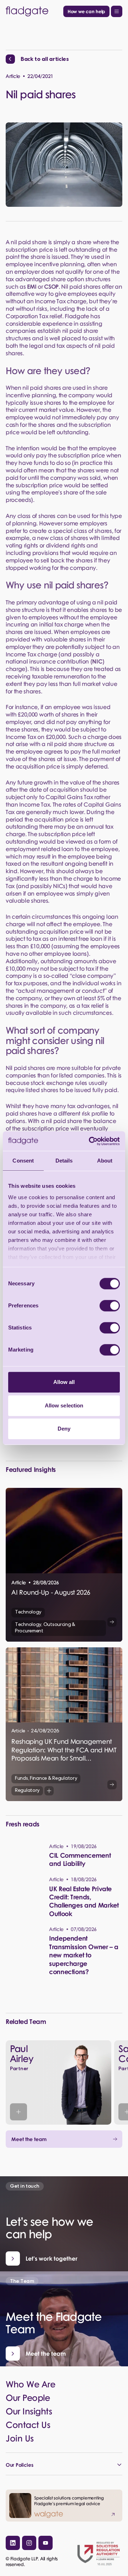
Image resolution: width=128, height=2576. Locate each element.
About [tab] (105, 1161)
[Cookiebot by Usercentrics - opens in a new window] (90, 1141)
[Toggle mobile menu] (117, 11)
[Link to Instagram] (29, 2543)
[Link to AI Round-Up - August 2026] (64, 1565)
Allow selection (64, 1405)
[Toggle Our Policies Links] (64, 2465)
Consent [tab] (23, 1161)
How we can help (86, 11)
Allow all (64, 1382)
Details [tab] (64, 1161)
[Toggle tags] (49, 1791)
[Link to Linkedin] (13, 2543)
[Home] (33, 11)
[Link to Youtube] (46, 2543)
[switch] (110, 1306)
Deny (64, 1429)
